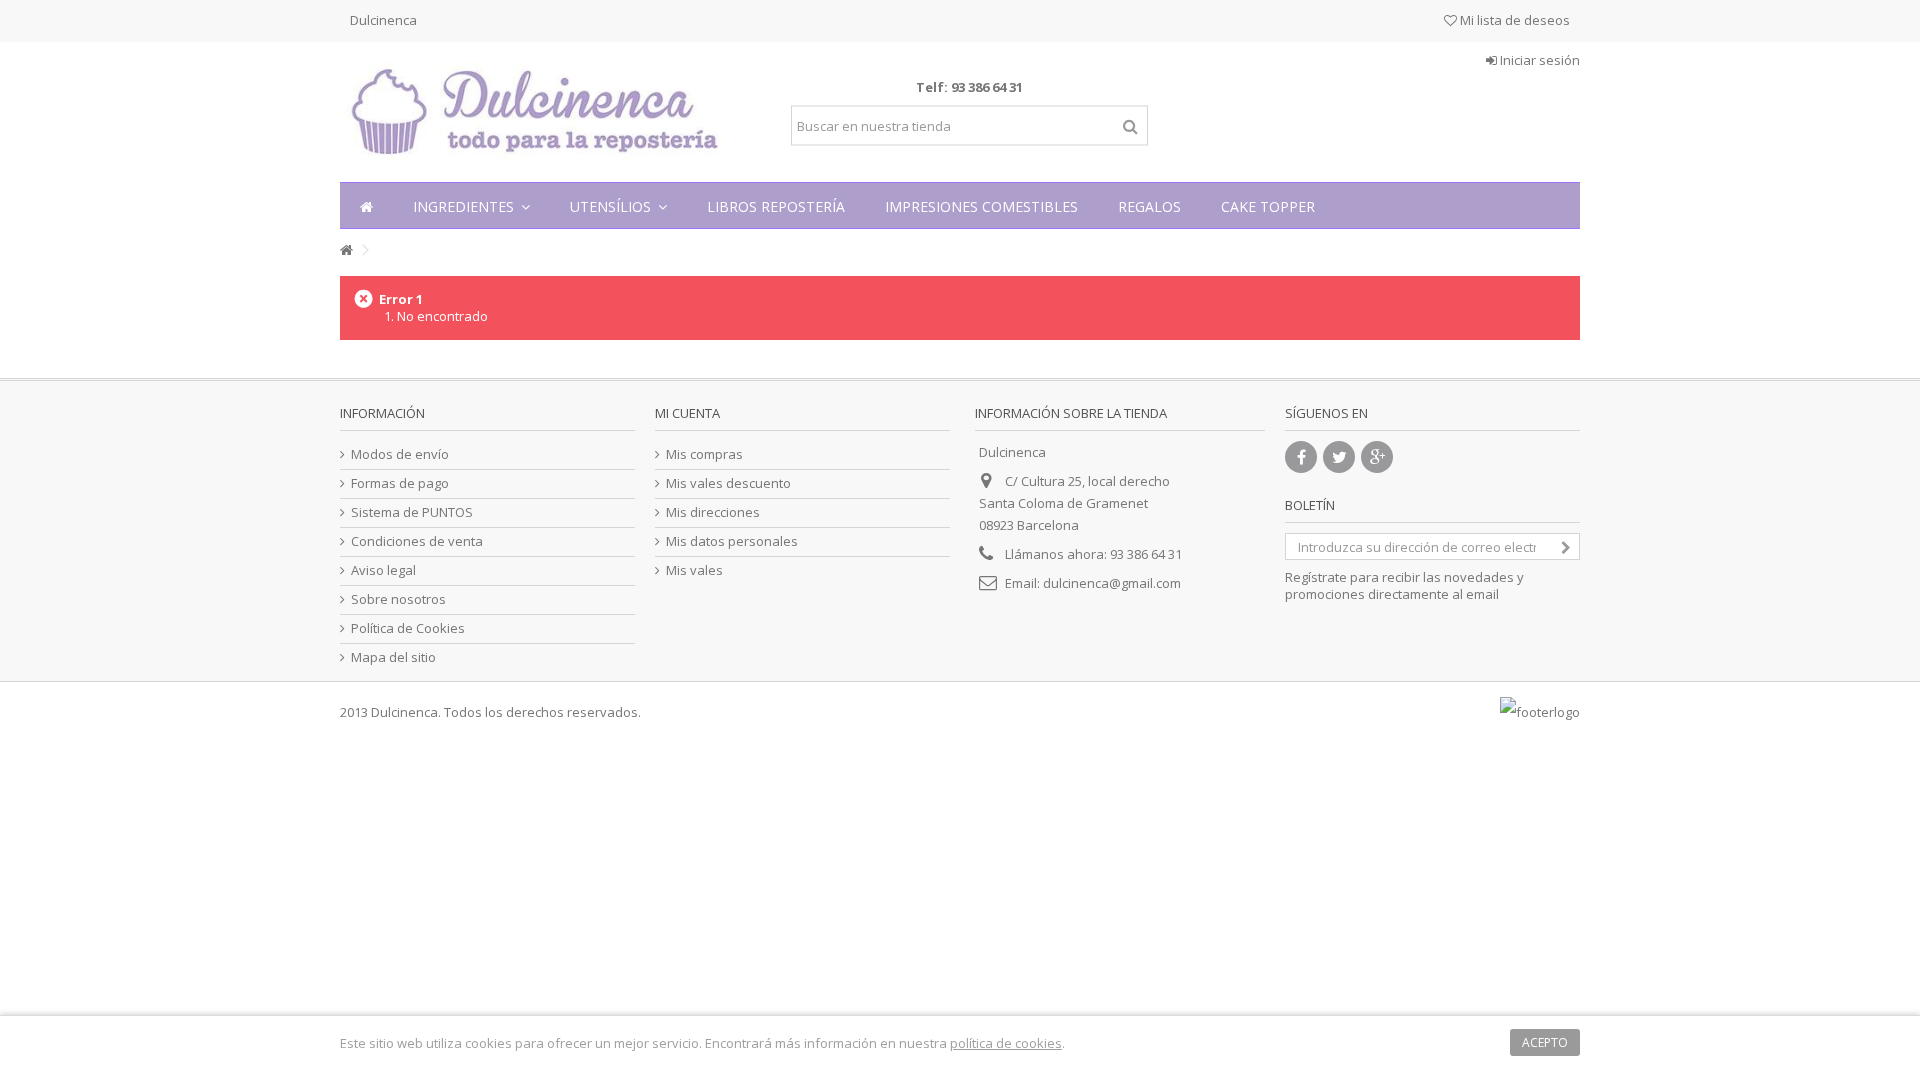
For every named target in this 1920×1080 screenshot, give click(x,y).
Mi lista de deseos (1513, 20)
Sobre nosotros (398, 599)
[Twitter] (1339, 457)
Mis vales (694, 570)
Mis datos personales (732, 541)
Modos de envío (400, 454)
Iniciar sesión (1538, 60)
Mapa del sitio (393, 657)
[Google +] (1377, 457)
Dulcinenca (383, 20)
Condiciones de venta (417, 541)
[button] (471, 205)
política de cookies (1006, 1043)
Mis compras (704, 454)
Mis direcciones (713, 512)
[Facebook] (1301, 457)
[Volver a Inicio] (346, 250)
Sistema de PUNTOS (412, 512)
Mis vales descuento (728, 483)
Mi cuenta (687, 413)
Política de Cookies (408, 628)
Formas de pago (400, 483)
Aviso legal (383, 570)
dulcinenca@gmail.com (1112, 583)
